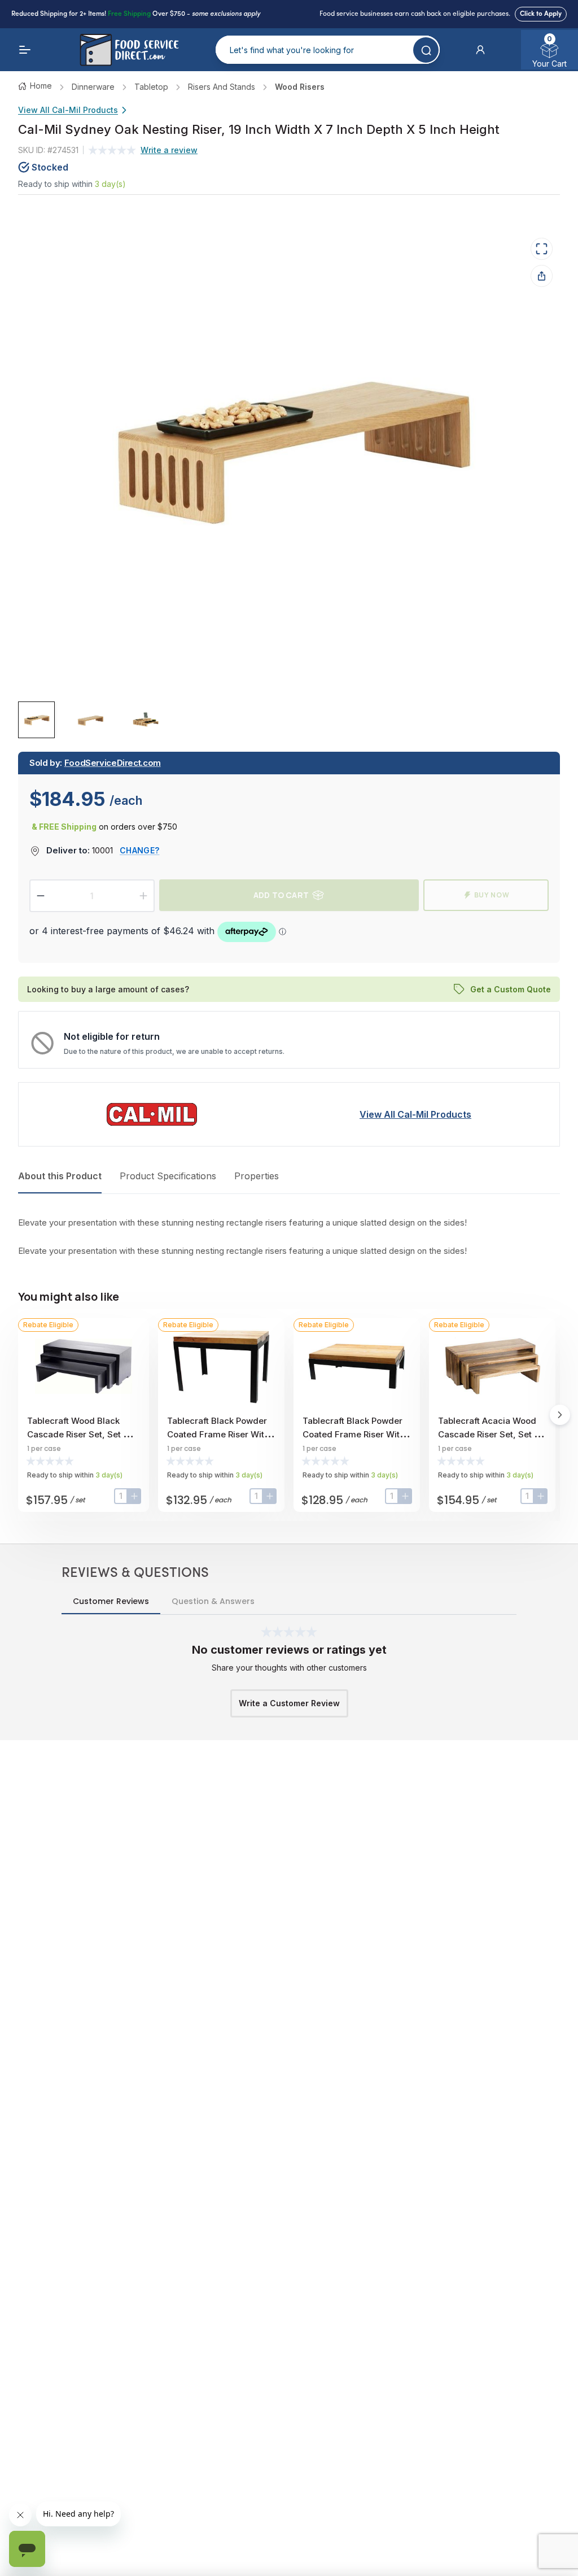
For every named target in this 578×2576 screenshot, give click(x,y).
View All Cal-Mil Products (68, 110)
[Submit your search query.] (426, 50)
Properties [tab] (257, 1176)
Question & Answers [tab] (213, 1601)
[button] (480, 50)
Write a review (169, 150)
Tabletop (151, 87)
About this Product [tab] (60, 1176)
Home (41, 86)
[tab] (36, 720)
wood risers (300, 87)
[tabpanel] (289, 1237)
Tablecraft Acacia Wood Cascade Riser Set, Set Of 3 (491, 1434)
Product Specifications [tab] (168, 1176)
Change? (139, 850)
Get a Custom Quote (511, 989)
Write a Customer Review (289, 1703)
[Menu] (25, 50)
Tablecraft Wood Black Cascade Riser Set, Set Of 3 (80, 1434)
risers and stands (222, 87)
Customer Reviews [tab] (111, 1601)
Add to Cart (281, 895)
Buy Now (492, 895)
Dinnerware (93, 87)
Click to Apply (541, 14)
